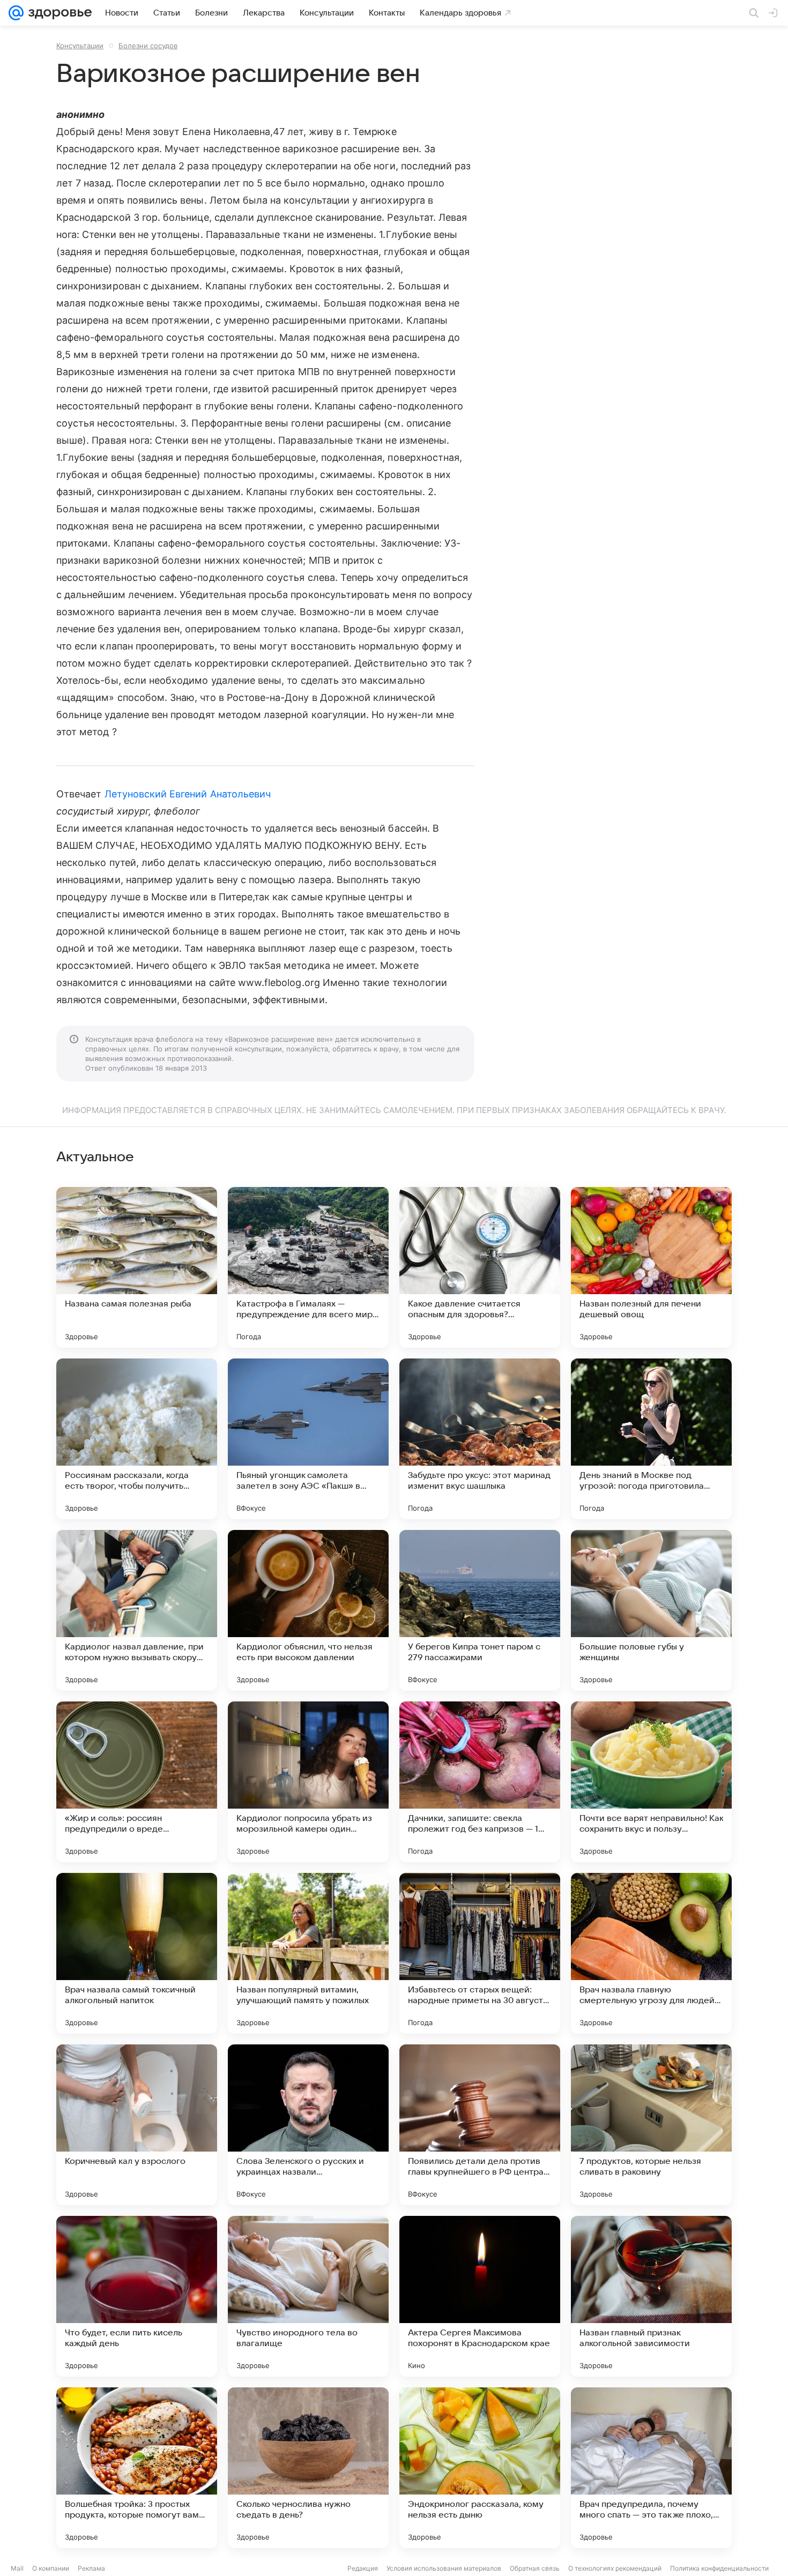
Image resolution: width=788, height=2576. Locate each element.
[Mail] (16, 13)
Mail (17, 2568)
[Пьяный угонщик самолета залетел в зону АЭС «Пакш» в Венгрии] (308, 1439)
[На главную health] (58, 13)
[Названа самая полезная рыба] (137, 1267)
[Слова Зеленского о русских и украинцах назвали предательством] (308, 2125)
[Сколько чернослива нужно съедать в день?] (308, 2468)
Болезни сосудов (148, 46)
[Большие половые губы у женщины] (651, 1610)
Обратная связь (535, 2568)
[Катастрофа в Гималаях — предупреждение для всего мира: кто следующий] (308, 1267)
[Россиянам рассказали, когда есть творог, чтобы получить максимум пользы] (137, 1439)
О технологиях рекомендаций (615, 2568)
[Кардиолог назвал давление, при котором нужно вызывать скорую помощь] (137, 1610)
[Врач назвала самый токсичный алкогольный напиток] (137, 1953)
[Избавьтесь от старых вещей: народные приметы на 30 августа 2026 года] (480, 1953)
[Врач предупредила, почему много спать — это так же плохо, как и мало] (651, 2468)
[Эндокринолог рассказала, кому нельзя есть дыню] (480, 2468)
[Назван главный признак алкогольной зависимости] (651, 2296)
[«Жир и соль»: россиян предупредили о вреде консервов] (137, 1782)
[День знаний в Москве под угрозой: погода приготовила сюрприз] (651, 1439)
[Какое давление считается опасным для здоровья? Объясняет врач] (480, 1267)
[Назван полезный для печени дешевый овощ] (651, 1267)
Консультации (80, 46)
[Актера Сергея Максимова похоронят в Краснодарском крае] (480, 2296)
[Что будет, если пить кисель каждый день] (137, 2296)
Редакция (363, 2568)
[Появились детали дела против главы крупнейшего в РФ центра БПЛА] (480, 2125)
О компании (51, 2568)
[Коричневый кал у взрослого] (137, 2125)
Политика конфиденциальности (719, 2568)
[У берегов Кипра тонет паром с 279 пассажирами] (480, 1610)
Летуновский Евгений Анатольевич (188, 794)
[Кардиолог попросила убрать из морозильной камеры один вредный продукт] (308, 1782)
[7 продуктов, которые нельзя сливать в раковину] (651, 2125)
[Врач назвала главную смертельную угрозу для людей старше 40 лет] (651, 1953)
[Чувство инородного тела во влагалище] (308, 2296)
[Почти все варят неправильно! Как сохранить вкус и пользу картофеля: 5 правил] (651, 1782)
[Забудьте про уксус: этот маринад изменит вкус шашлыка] (480, 1439)
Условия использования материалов (444, 2568)
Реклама (91, 2568)
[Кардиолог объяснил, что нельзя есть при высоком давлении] (308, 1610)
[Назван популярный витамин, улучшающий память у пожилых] (308, 1953)
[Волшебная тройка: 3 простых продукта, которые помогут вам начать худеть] (137, 2468)
